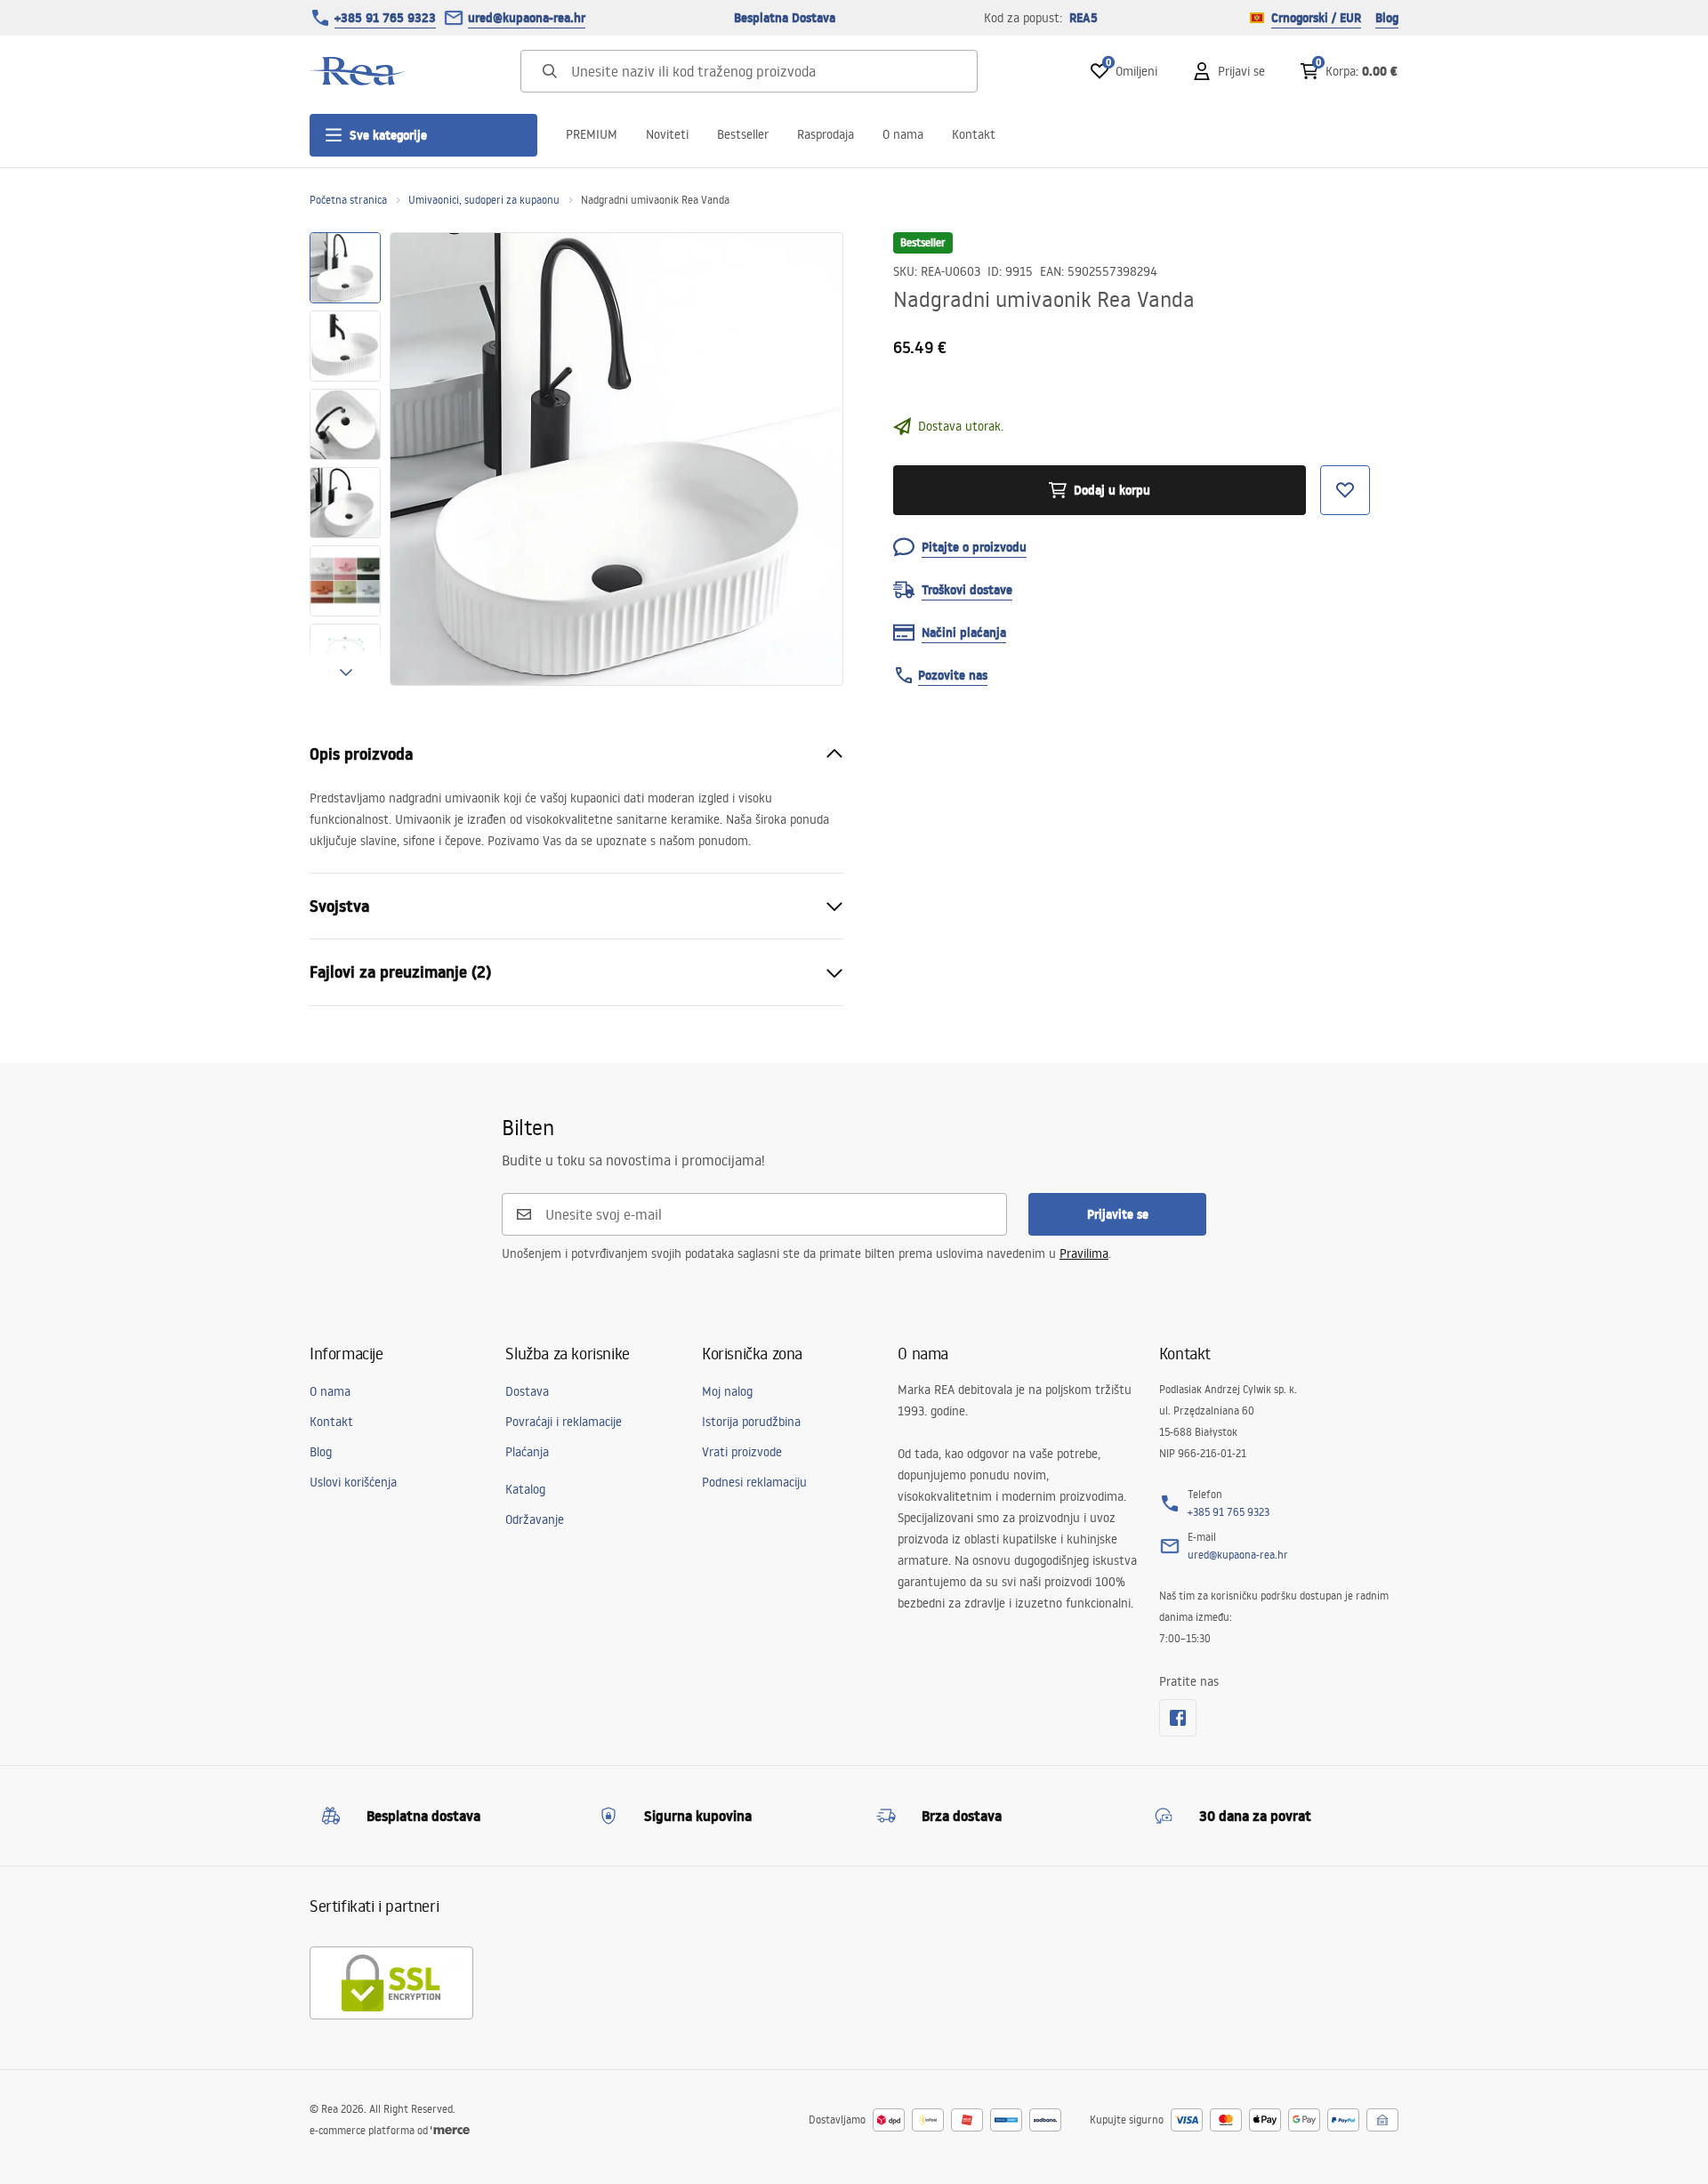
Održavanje (535, 1519)
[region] (345, 459)
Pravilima (1084, 1253)
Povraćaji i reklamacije (564, 1422)
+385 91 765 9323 (385, 18)
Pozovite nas (953, 675)
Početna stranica (348, 200)
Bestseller (743, 134)
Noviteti (667, 134)
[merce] (450, 2130)
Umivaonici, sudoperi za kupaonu (484, 200)
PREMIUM (592, 134)
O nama (903, 134)
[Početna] (359, 71)
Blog (1387, 18)
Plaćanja (527, 1452)
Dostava (527, 1391)
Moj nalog (727, 1391)
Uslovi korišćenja (353, 1482)
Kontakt (974, 134)
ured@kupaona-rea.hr (527, 18)
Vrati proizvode (742, 1452)
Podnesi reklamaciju (754, 1482)
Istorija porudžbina (751, 1422)
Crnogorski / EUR (1316, 18)
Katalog (525, 1489)
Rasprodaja (826, 134)
